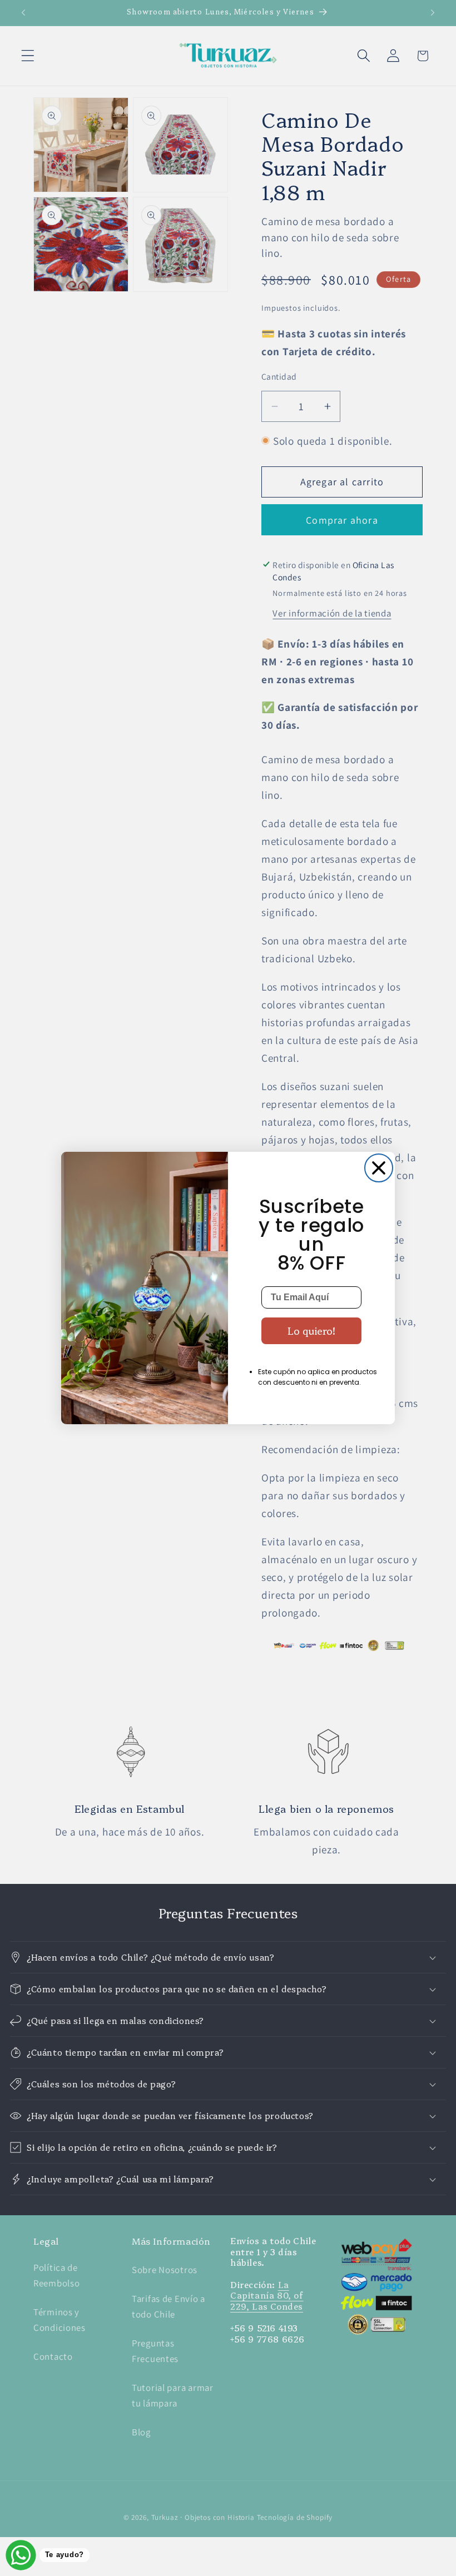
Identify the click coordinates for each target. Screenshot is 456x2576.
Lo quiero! (311, 1331)
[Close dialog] (379, 1168)
